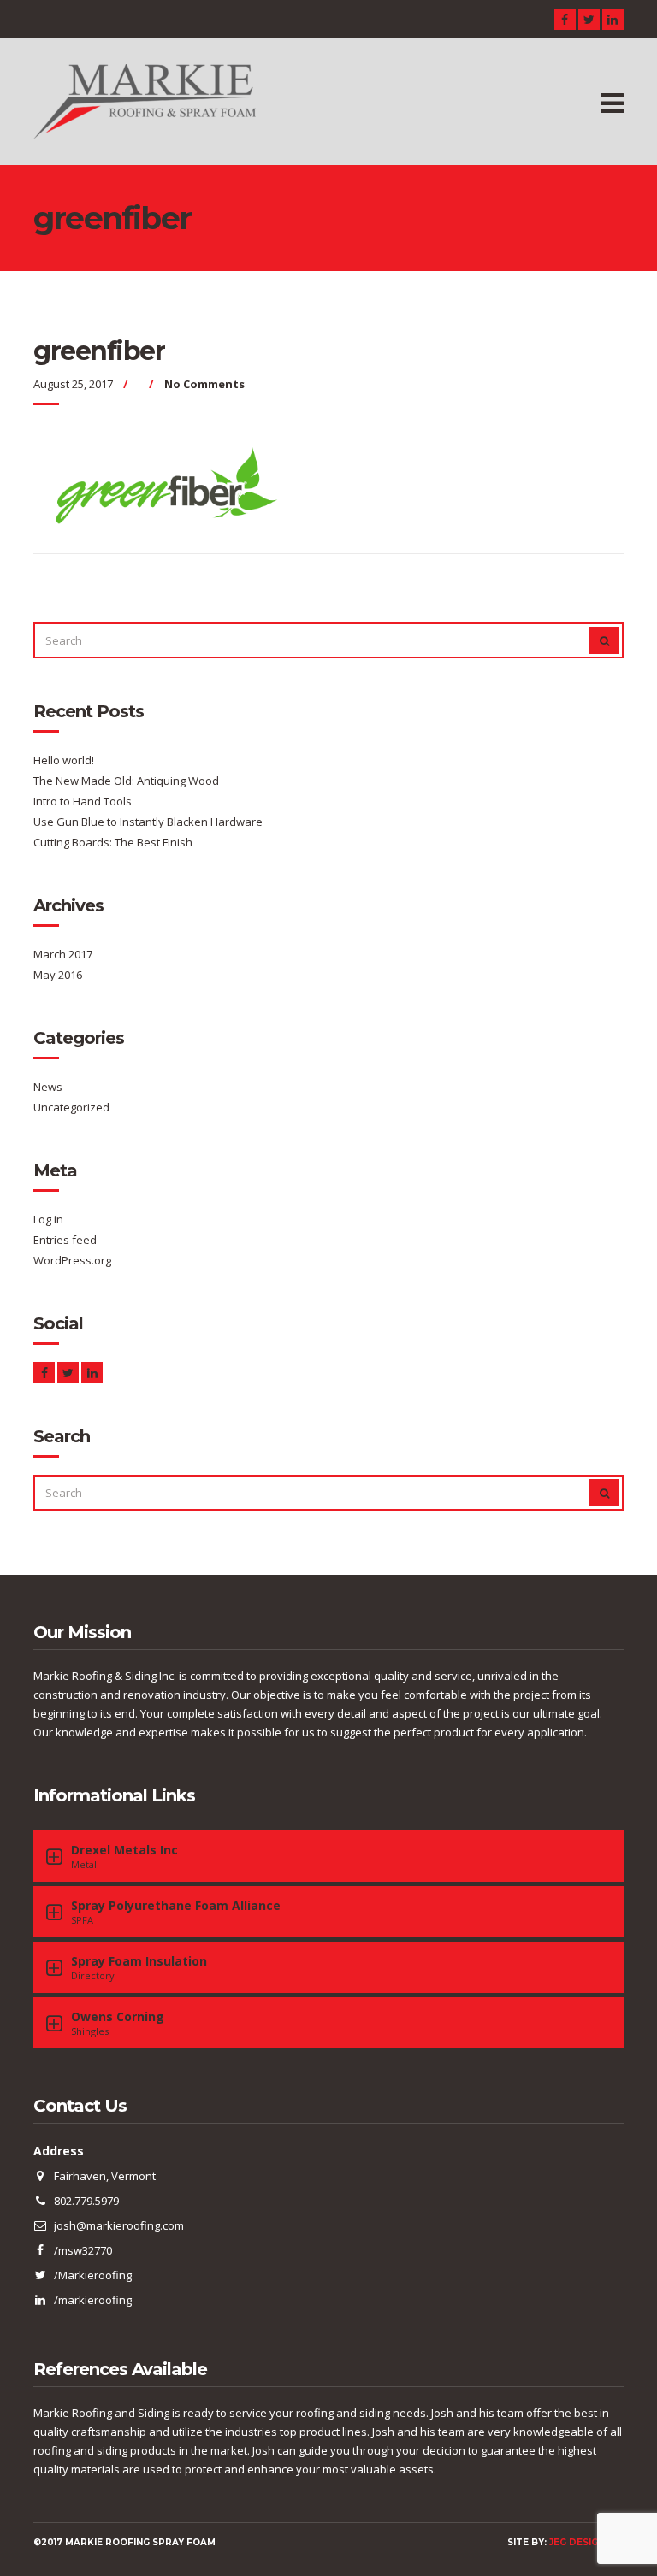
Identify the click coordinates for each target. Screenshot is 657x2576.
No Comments (204, 384)
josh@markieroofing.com (119, 2225)
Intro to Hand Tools (83, 801)
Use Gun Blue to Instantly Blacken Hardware (148, 822)
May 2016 (58, 975)
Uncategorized (71, 1107)
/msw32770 (83, 2250)
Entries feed (65, 1240)
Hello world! (64, 760)
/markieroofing (93, 2300)
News (48, 1087)
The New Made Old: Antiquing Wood (126, 781)
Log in (48, 1219)
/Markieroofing (93, 2275)
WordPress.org (72, 1260)
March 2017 (63, 954)
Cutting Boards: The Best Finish (113, 842)
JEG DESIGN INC (586, 2542)
